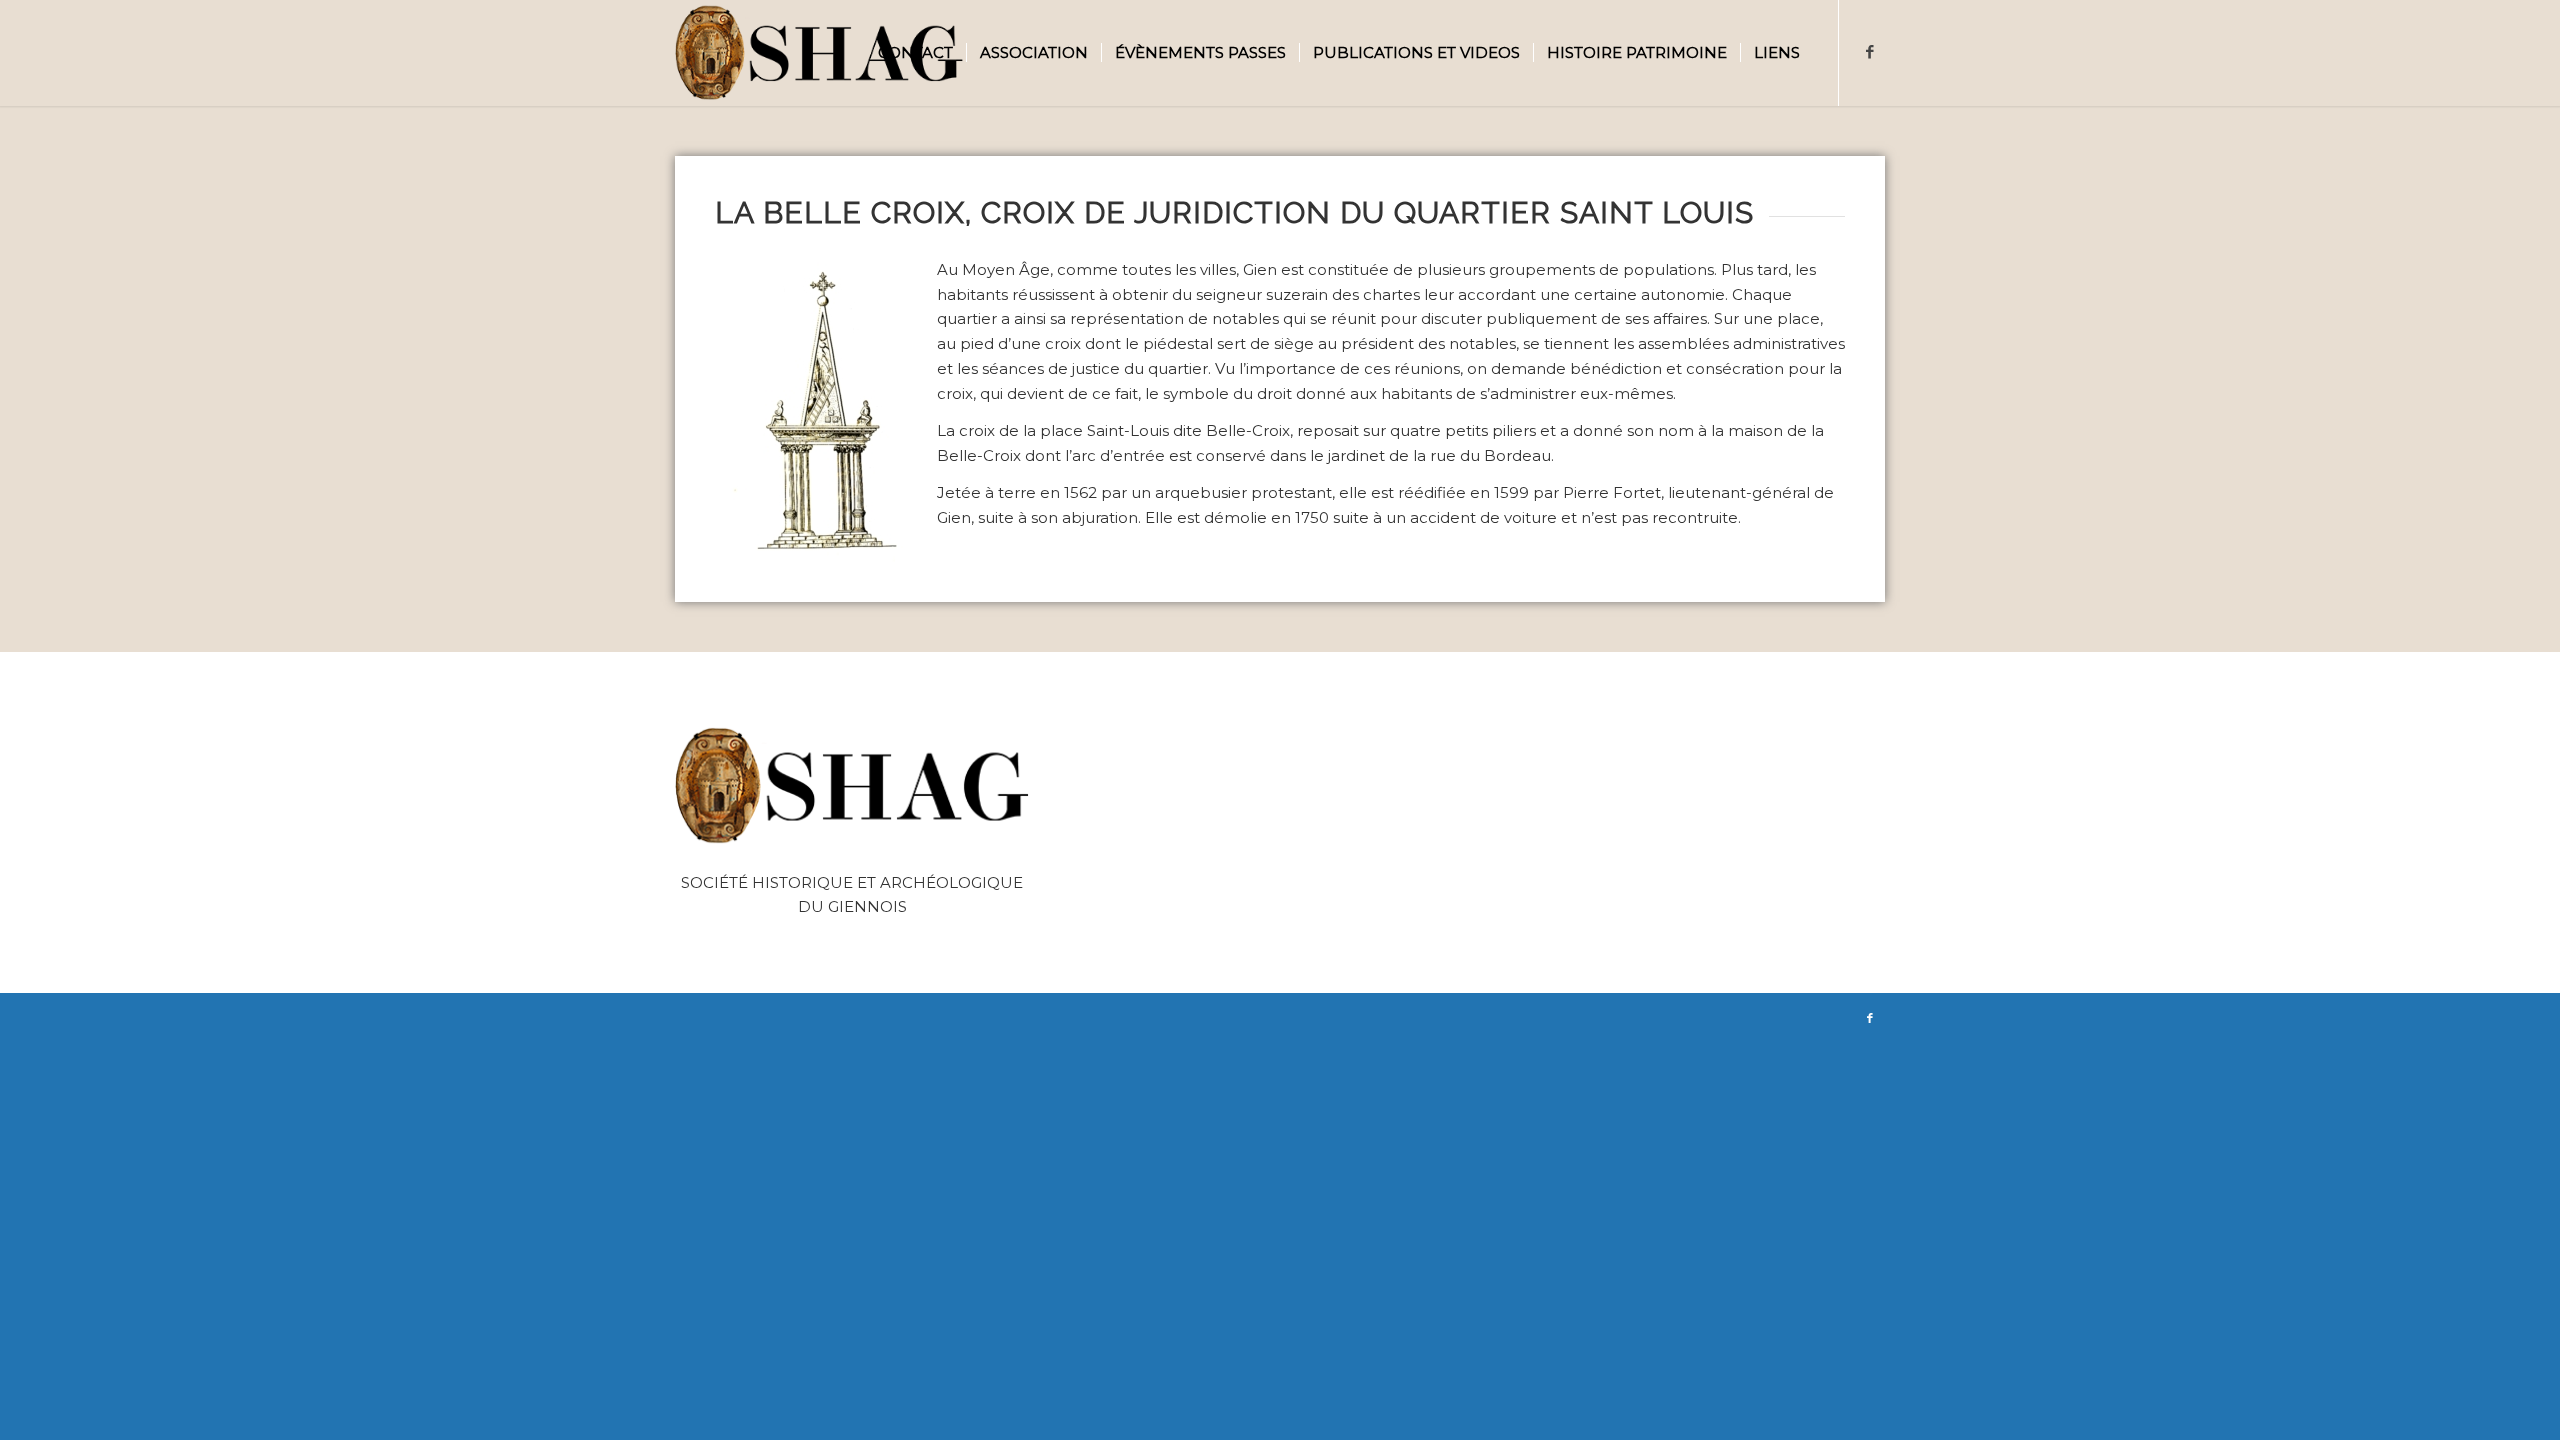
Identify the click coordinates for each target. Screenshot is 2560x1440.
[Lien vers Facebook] (1870, 52)
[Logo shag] (819, 53)
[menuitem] (915, 53)
